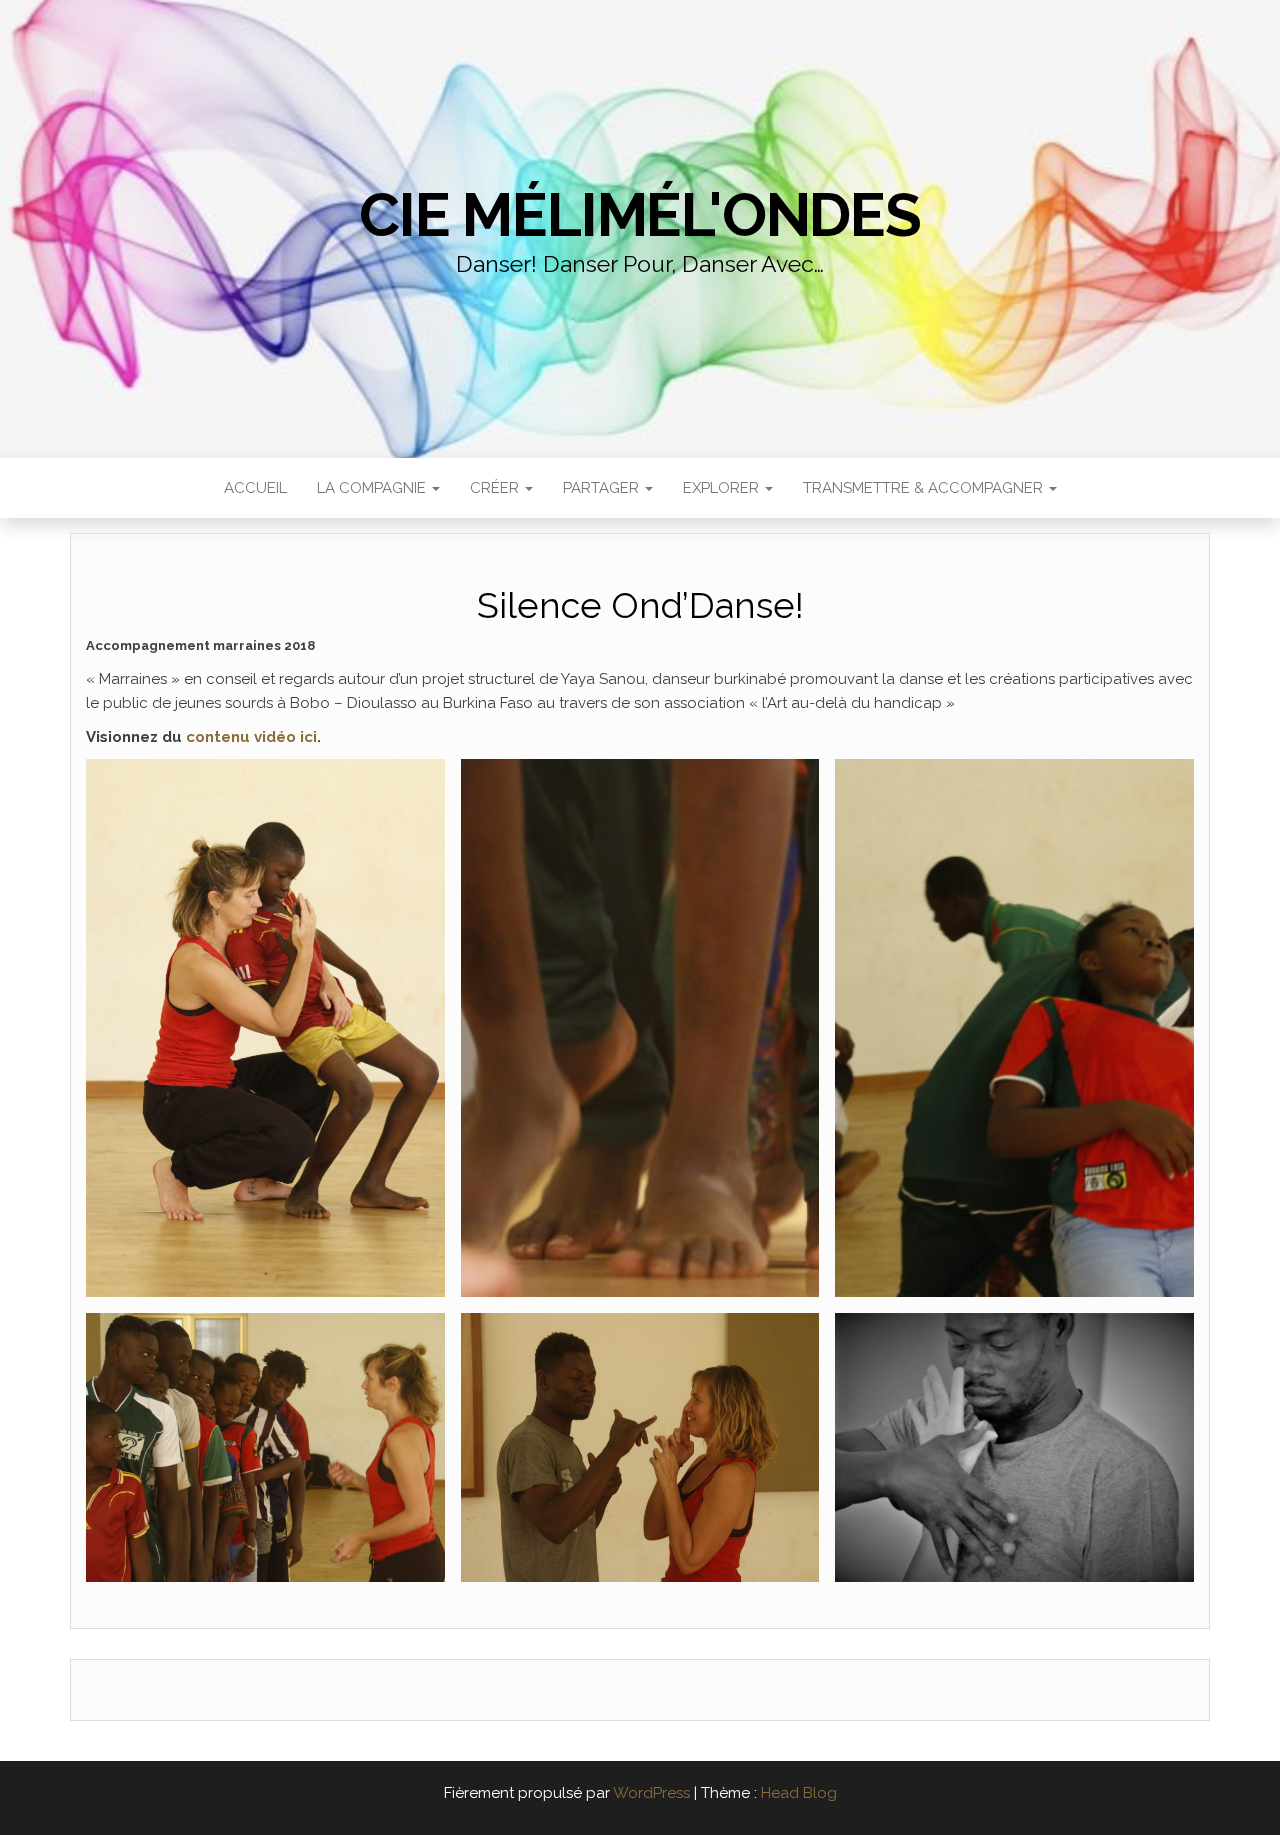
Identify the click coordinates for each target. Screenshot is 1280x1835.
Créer (496, 488)
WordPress (651, 1793)
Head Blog (799, 1793)
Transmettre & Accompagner (925, 488)
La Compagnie (373, 488)
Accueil (255, 488)
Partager (603, 488)
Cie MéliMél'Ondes (640, 215)
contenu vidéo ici (251, 737)
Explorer (723, 488)
